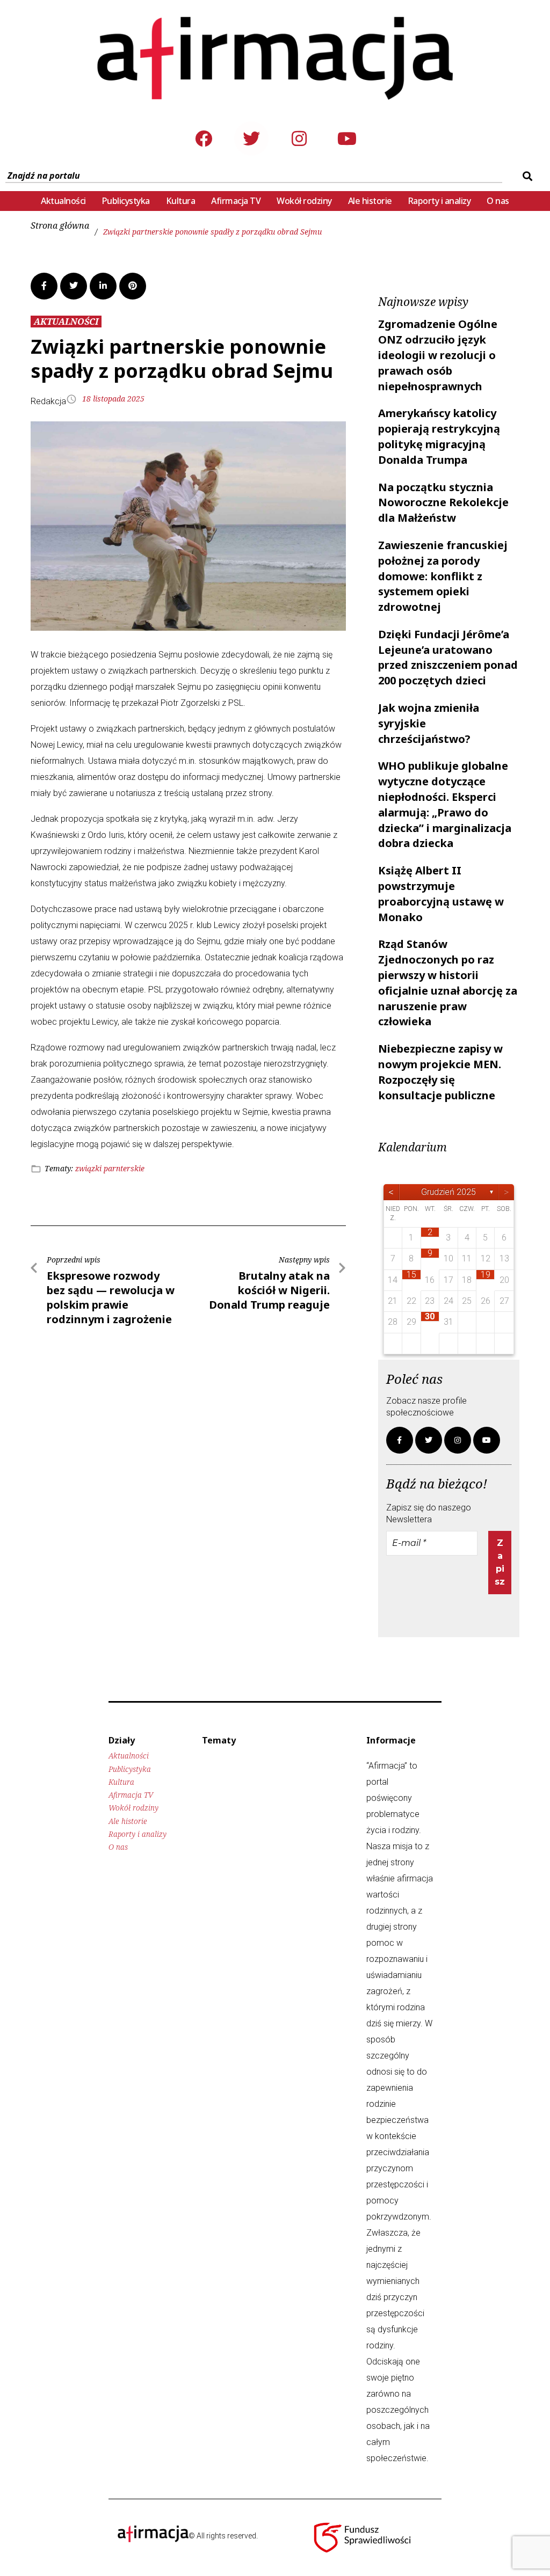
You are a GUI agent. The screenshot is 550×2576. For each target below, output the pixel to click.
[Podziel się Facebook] (44, 286)
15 (411, 1275)
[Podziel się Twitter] (74, 286)
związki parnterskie (110, 1168)
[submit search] (526, 176)
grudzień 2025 (448, 1192)
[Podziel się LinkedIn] (103, 286)
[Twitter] (251, 138)
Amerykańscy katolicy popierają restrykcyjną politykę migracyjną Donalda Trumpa (439, 436)
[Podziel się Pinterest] (133, 286)
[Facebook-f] (400, 1440)
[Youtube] (347, 138)
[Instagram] (299, 138)
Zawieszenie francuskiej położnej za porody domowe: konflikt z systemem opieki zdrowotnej (443, 576)
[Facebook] (204, 138)
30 (430, 1316)
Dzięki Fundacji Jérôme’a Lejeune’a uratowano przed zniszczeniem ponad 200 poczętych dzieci (448, 657)
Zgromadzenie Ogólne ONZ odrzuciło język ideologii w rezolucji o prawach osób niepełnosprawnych (438, 355)
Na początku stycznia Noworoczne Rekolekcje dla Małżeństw (443, 503)
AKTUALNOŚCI (66, 322)
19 (486, 1275)
